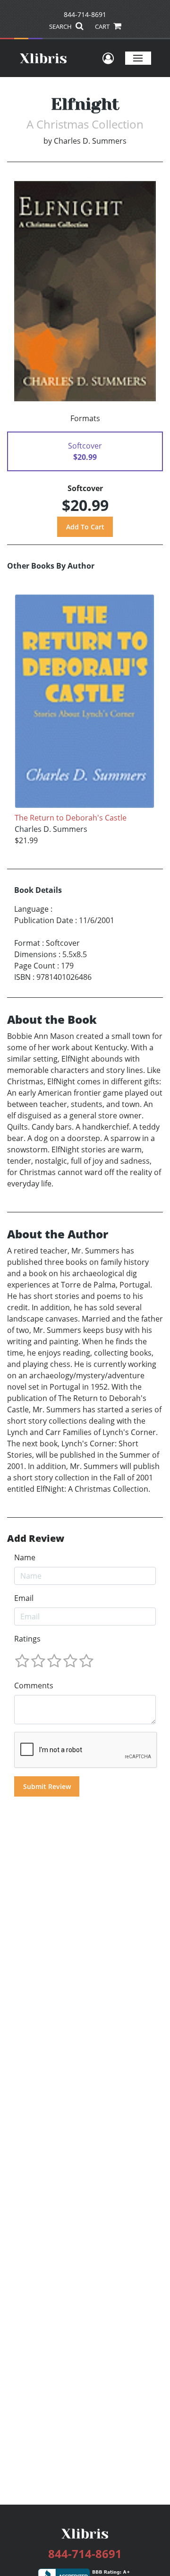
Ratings (27, 1639)
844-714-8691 (85, 14)
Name (25, 1557)
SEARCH (61, 26)
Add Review (36, 1539)
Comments (34, 1686)
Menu (138, 58)
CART (103, 26)
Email (24, 1598)
